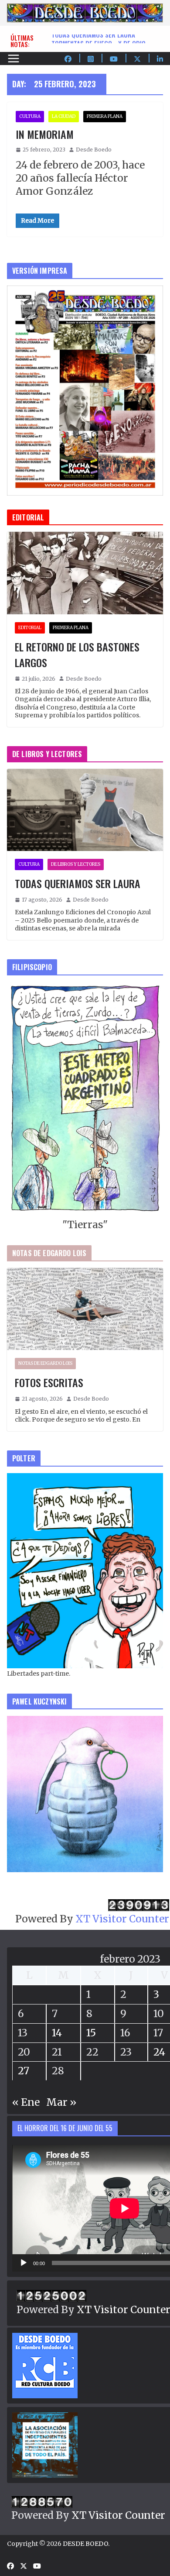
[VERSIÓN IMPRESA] (85, 292)
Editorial (30, 628)
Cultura (30, 116)
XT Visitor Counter (122, 1919)
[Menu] (14, 59)
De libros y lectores (76, 864)
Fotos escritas (49, 1382)
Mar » (61, 2102)
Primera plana (105, 116)
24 (159, 2052)
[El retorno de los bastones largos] (85, 573)
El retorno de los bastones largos (77, 654)
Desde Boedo (94, 150)
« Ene (26, 2102)
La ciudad (64, 116)
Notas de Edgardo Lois (45, 1363)
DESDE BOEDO (85, 2544)
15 (91, 2033)
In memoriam (45, 134)
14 (57, 2033)
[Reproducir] (24, 2263)
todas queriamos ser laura (93, 38)
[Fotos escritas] (85, 1309)
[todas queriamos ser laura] (85, 810)
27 (24, 2071)
